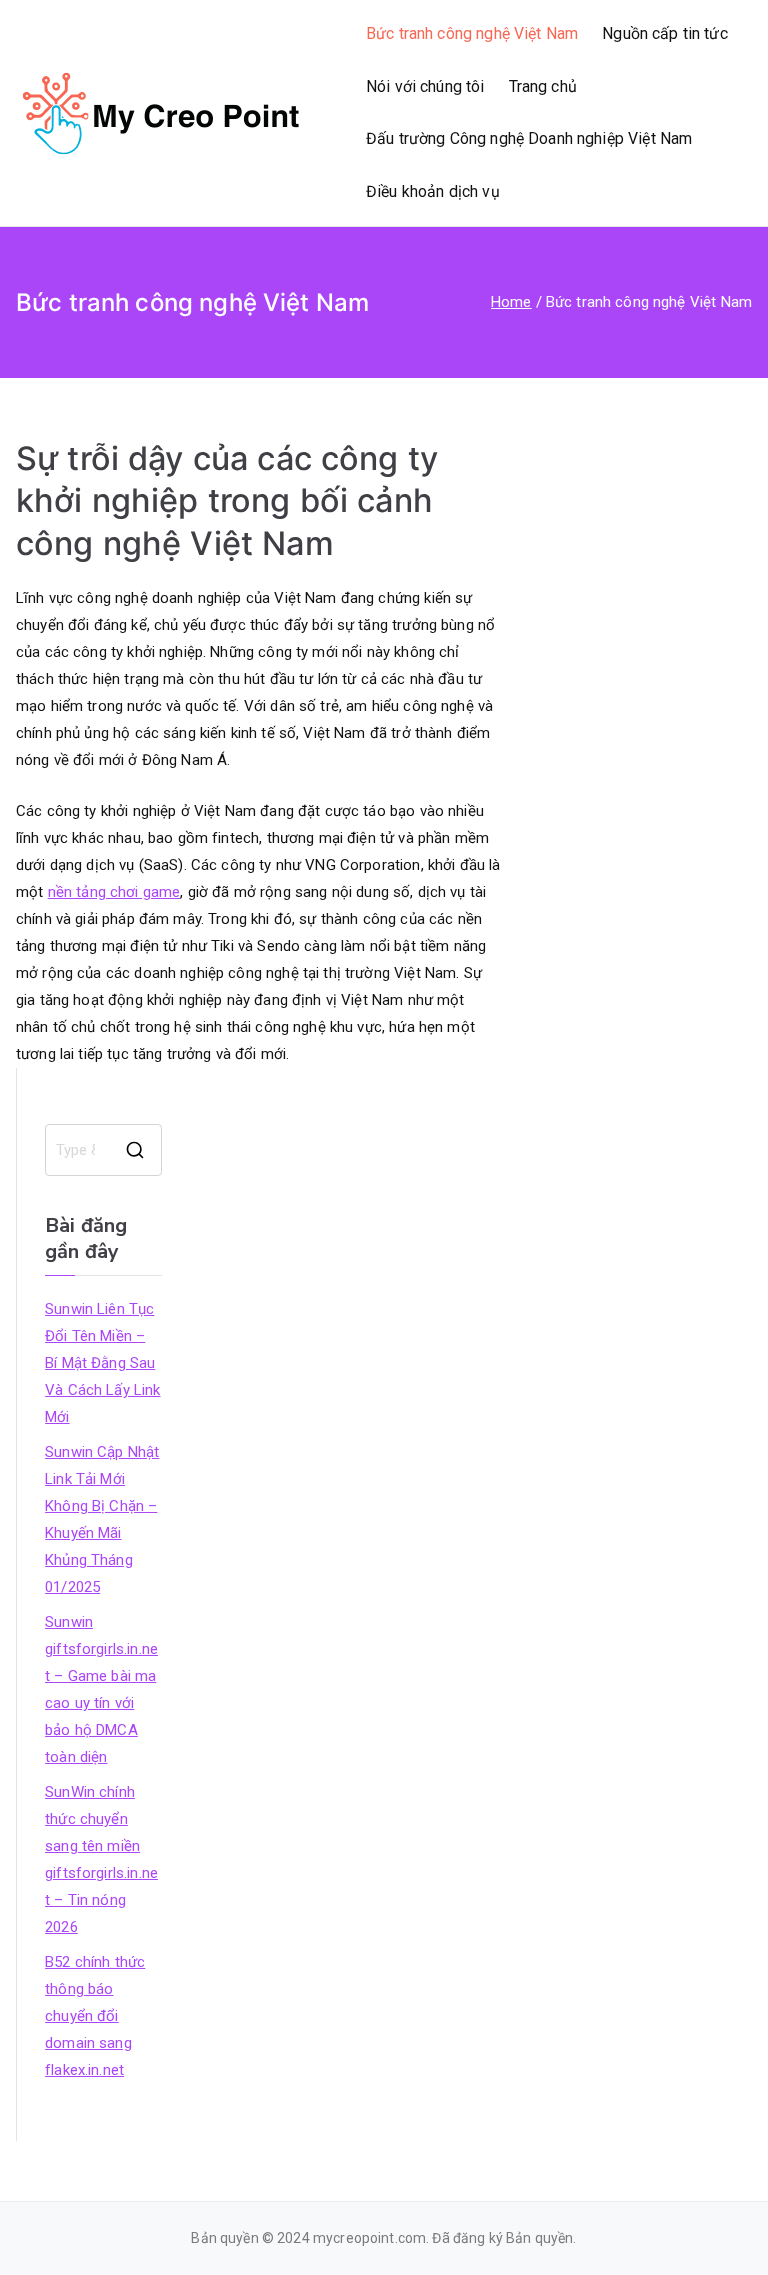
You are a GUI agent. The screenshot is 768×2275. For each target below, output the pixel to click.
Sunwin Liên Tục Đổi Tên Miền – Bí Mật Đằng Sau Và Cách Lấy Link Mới (102, 1363)
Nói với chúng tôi (425, 86)
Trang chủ (543, 86)
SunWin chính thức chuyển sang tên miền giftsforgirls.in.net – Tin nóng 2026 (101, 1859)
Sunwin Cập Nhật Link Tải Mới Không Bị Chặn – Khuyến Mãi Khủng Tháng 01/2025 (102, 1519)
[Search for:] (103, 1150)
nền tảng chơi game (114, 892)
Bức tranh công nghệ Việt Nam (472, 33)
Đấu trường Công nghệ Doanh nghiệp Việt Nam (529, 138)
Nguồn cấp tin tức (665, 33)
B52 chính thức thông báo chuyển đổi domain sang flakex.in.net (95, 2016)
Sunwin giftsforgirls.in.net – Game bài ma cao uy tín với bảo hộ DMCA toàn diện (101, 1689)
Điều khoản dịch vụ (433, 191)
